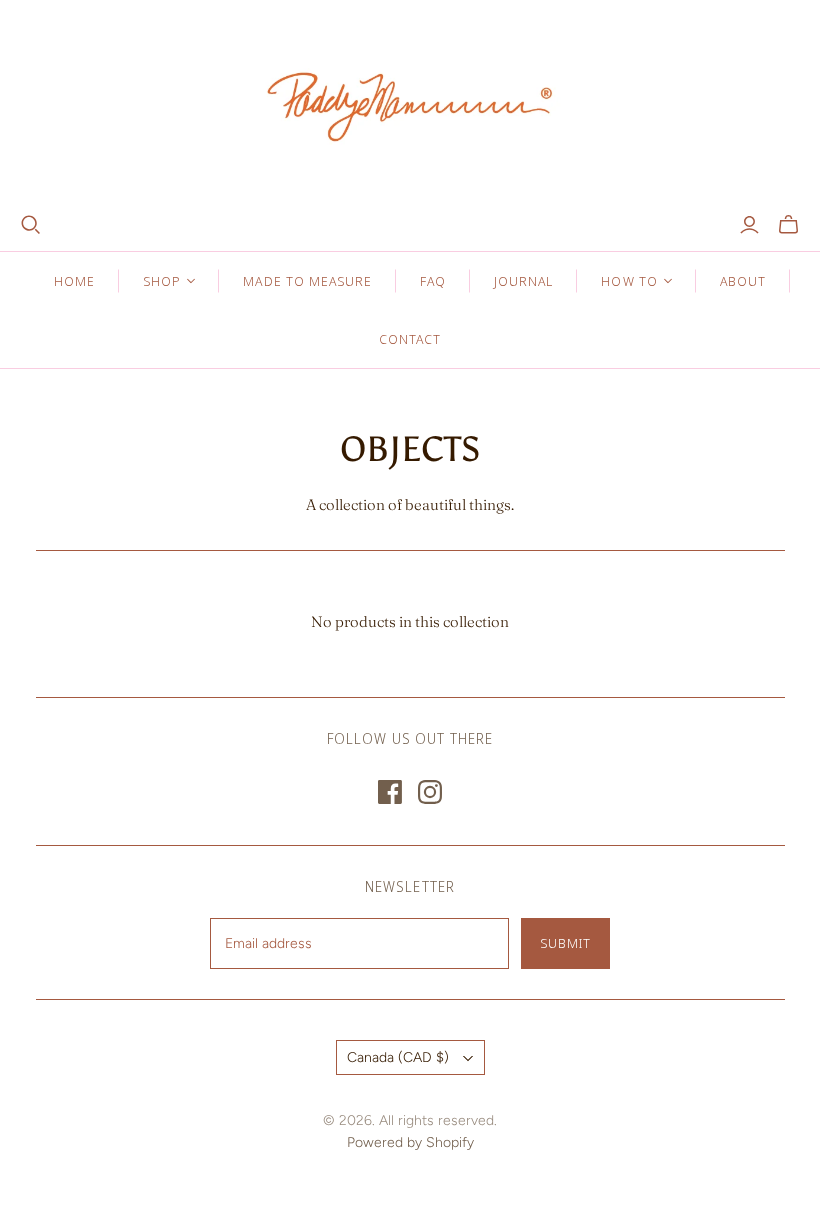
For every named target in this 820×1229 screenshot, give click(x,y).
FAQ (433, 281)
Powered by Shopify (410, 1142)
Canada (398, 1057)
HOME (74, 281)
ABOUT (743, 281)
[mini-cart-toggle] (788, 225)
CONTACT (410, 339)
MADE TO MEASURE (307, 281)
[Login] (749, 225)
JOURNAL (523, 281)
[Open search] (31, 225)
